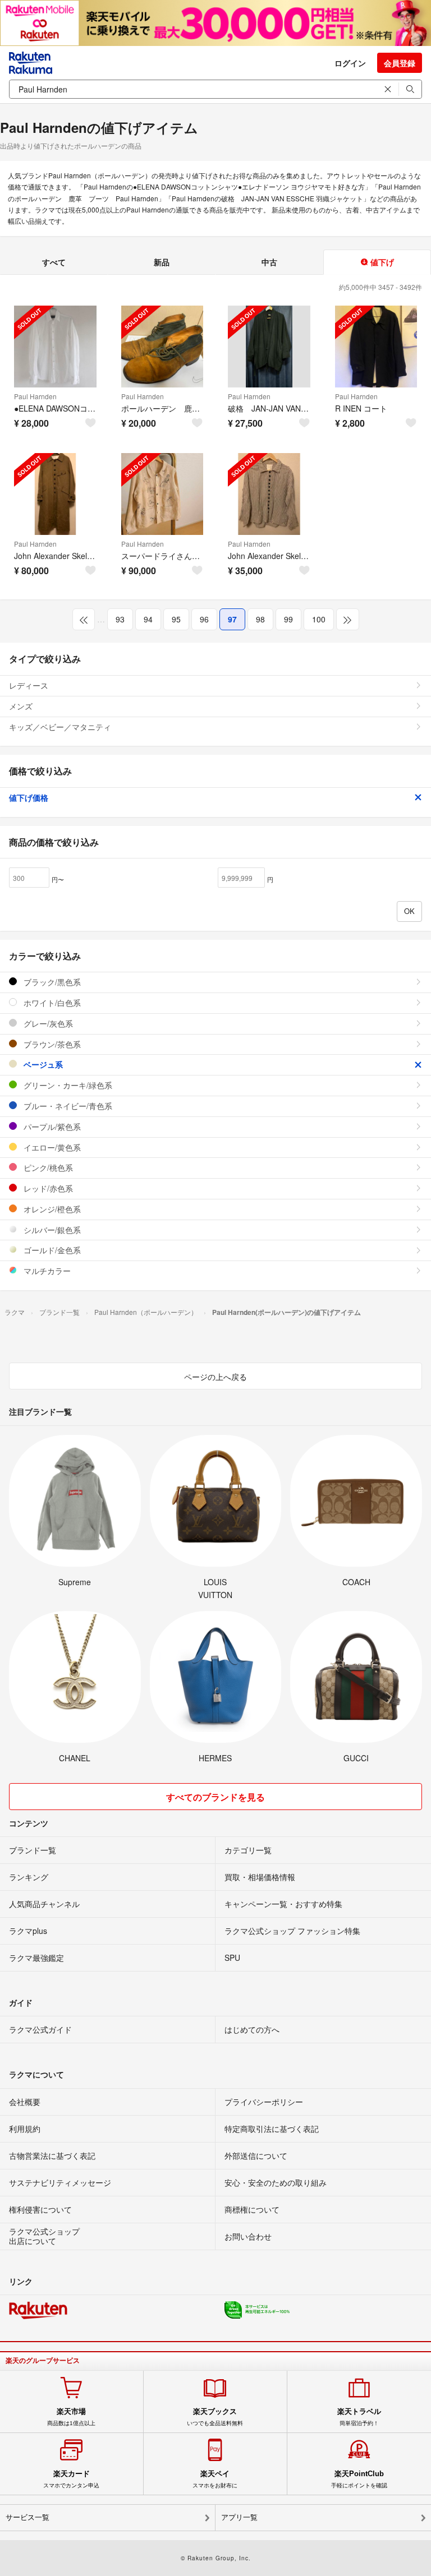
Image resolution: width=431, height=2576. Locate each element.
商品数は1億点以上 (71, 2417)
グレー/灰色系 (47, 1023)
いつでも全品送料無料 (215, 2417)
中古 (269, 262)
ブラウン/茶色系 (51, 1044)
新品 (162, 262)
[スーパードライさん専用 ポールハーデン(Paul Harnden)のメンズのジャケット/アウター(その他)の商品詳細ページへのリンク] (162, 494)
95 (176, 619)
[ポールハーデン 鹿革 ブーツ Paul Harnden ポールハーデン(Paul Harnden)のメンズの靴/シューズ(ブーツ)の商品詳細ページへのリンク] (162, 347)
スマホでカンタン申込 (71, 2479)
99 (288, 619)
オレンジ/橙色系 (51, 1209)
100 (319, 619)
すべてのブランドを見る (215, 1797)
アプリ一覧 (239, 2517)
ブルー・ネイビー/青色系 (67, 1106)
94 (148, 619)
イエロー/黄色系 (51, 1147)
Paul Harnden (35, 396)
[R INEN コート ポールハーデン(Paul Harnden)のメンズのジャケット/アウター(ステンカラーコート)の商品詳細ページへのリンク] (376, 347)
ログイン (350, 63)
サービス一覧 (27, 2517)
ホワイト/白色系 (51, 1003)
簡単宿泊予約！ (359, 2417)
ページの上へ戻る (215, 1377)
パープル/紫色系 (51, 1127)
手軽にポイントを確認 (359, 2479)
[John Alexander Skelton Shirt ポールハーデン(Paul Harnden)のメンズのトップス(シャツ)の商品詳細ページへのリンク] (269, 494)
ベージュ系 (42, 1064)
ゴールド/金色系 (51, 1250)
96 (204, 619)
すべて (54, 262)
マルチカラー (46, 1271)
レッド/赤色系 (47, 1188)
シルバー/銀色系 (51, 1230)
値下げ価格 (29, 797)
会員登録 (400, 63)
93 (120, 619)
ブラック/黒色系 (51, 982)
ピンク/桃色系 (47, 1167)
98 (260, 619)
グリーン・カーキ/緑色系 (67, 1085)
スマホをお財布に (215, 2479)
